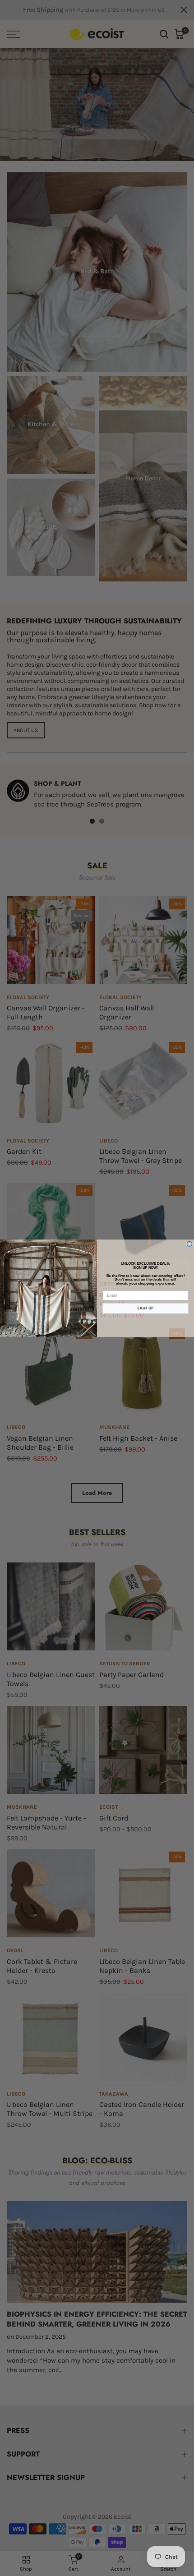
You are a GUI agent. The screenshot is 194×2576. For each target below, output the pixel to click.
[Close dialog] (190, 1244)
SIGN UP (145, 1308)
